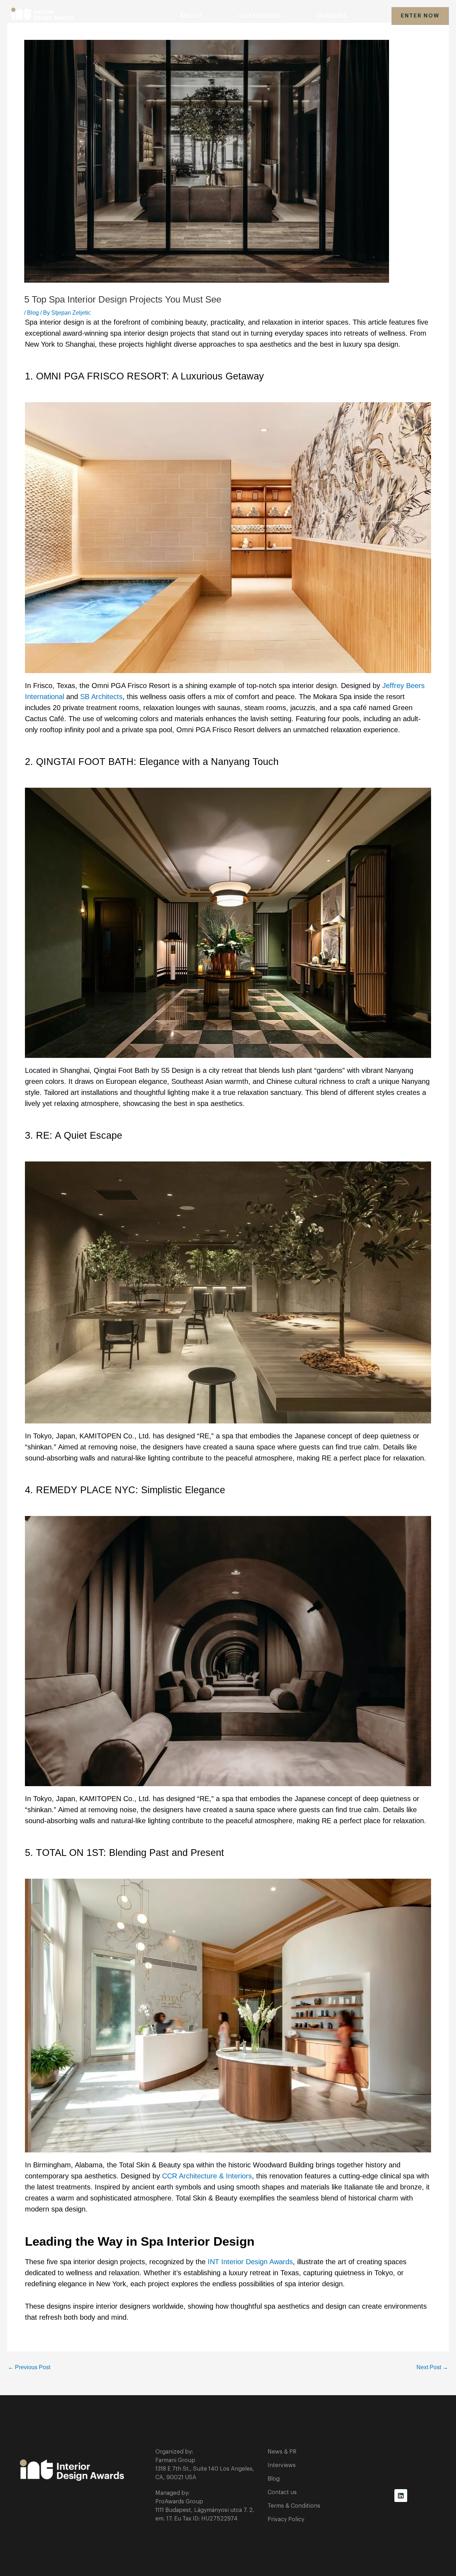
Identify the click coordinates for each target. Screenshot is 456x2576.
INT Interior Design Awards (250, 2262)
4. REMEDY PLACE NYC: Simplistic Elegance (125, 1490)
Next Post (432, 2367)
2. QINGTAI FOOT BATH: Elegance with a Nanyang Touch (152, 762)
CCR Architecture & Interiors (207, 2176)
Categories (260, 16)
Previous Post (29, 2367)
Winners (332, 16)
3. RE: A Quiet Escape (74, 1135)
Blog (33, 313)
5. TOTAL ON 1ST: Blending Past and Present (125, 1853)
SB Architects (101, 697)
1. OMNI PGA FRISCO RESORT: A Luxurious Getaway (144, 376)
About (191, 16)
